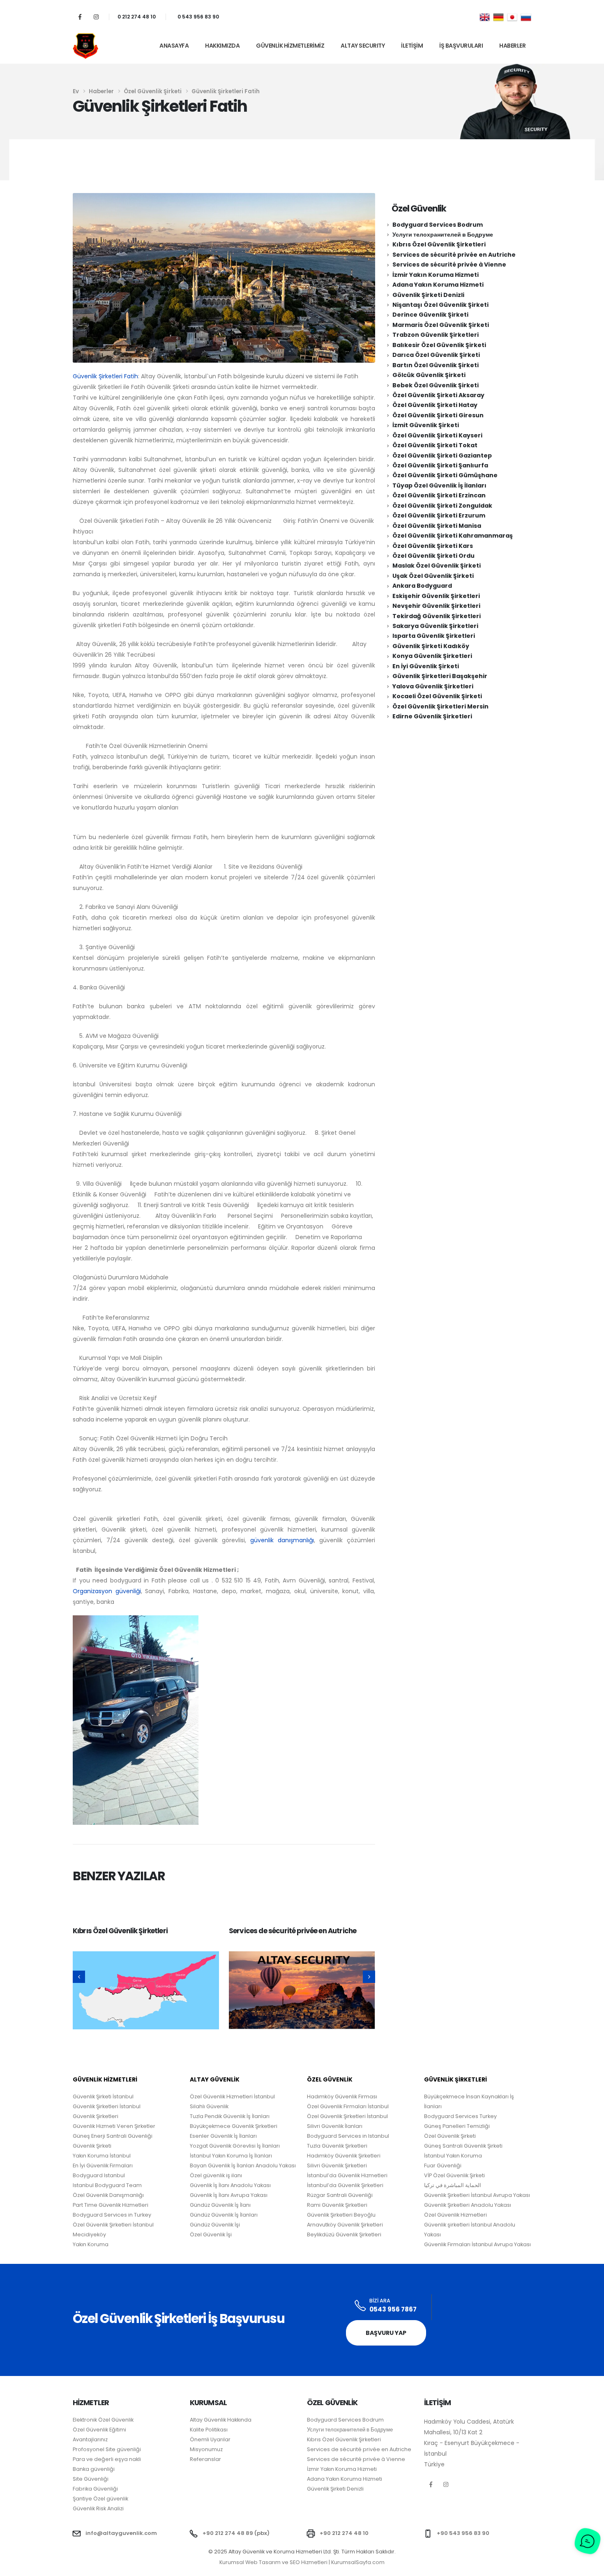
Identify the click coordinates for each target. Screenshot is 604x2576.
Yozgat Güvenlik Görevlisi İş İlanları (235, 2146)
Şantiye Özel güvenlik (100, 2499)
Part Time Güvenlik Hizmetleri (111, 2205)
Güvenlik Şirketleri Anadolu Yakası (468, 2205)
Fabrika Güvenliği (95, 2489)
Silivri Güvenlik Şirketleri (337, 2165)
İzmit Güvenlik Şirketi (426, 425)
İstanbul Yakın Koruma (453, 2156)
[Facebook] (80, 17)
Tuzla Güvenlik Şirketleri (337, 2146)
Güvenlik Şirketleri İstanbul (107, 2106)
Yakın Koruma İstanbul (102, 2156)
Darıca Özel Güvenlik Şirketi (436, 355)
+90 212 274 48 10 (344, 2533)
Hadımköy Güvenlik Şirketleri (344, 2156)
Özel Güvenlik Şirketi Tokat (435, 445)
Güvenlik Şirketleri (96, 2116)
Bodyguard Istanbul (99, 2175)
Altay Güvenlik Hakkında (221, 2420)
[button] (79, 1977)
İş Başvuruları (461, 46)
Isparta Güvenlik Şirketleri (434, 636)
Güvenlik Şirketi (92, 2146)
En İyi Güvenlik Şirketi (426, 666)
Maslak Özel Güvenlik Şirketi (437, 566)
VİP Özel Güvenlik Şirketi (454, 2175)
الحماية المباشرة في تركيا (453, 2185)
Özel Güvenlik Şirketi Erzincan (439, 495)
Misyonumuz (206, 2449)
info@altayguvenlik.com (121, 2533)
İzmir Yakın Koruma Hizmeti (436, 275)
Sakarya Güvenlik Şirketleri (435, 626)
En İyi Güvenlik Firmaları (103, 2165)
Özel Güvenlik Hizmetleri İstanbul (232, 2096)
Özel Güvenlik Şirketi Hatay (435, 405)
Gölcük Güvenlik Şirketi (429, 375)
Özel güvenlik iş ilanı (216, 2175)
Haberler (512, 46)
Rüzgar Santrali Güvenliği (340, 2195)
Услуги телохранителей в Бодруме (443, 235)
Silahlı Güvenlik (209, 2106)
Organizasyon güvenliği (107, 1591)
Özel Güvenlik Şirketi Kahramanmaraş (453, 536)
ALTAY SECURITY (363, 46)
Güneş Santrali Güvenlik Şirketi (463, 2146)
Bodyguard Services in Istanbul (348, 2136)
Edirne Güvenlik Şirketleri (432, 716)
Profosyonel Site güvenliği (107, 2449)
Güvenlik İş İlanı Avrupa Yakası (229, 2195)
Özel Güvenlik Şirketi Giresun (438, 415)
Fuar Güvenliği (443, 2165)
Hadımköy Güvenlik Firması (342, 2096)
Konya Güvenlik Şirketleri (432, 656)
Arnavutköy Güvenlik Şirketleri (345, 2225)
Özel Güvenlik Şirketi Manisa (437, 526)
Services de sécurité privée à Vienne (449, 264)
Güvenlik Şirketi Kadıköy (431, 646)
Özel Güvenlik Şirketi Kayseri (437, 435)
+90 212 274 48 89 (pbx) (236, 2533)
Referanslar (205, 2459)
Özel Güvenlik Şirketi (450, 2136)
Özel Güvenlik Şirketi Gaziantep (442, 455)
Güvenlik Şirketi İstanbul (103, 2096)
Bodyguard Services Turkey (460, 2116)
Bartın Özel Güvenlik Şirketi (436, 365)
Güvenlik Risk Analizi (98, 2508)
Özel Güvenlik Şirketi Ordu (433, 556)
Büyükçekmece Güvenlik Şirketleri (234, 2126)
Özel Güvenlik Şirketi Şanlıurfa (440, 465)
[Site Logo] (85, 46)
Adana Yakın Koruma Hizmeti (438, 285)
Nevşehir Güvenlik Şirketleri (436, 606)
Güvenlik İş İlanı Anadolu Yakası (230, 2185)
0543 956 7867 (393, 2309)
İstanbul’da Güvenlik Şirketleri (345, 2185)
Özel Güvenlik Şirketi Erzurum (439, 515)
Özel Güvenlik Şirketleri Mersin (440, 706)
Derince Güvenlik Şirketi (430, 315)
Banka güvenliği (94, 2469)
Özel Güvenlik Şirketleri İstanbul (347, 2116)
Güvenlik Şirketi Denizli (428, 295)
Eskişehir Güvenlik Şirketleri (436, 596)
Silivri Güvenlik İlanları (335, 2126)
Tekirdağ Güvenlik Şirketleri (437, 616)
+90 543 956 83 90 (463, 2533)
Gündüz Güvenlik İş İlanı (220, 2205)
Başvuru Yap (386, 2333)
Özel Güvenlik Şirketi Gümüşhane (445, 475)
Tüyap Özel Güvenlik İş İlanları (439, 485)
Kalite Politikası (209, 2430)
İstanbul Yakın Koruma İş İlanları (231, 2156)
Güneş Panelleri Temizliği (457, 2126)
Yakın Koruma (91, 2244)
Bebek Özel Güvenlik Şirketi (436, 385)
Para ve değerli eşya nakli (107, 2459)
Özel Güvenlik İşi (211, 2234)
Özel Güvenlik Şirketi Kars (433, 546)
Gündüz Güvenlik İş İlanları (224, 2215)
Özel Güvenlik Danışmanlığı (108, 2195)
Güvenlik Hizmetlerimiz (290, 46)
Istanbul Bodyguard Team (107, 2185)
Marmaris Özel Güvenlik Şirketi (441, 325)
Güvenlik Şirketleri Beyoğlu (341, 2215)
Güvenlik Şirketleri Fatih (105, 376)
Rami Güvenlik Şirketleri (337, 2205)
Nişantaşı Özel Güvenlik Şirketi (440, 305)
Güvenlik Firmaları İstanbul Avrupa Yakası (477, 2244)
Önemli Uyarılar (210, 2439)
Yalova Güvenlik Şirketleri (433, 686)
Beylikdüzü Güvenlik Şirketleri (344, 2234)
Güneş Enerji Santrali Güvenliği (113, 2136)
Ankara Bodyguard (422, 586)
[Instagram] (96, 17)
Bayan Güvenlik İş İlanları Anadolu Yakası (243, 2165)
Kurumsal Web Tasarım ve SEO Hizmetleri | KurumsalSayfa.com (302, 2562)
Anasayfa (174, 46)
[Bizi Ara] (361, 2306)
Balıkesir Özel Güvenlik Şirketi (439, 345)
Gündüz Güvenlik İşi (215, 2225)
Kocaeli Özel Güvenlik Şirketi (437, 696)
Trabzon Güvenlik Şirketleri (436, 335)
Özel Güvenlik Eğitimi (99, 2430)
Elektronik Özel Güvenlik (103, 2420)
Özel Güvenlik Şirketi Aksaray (438, 395)
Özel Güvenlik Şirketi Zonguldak (442, 506)
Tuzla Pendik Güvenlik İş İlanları (230, 2116)
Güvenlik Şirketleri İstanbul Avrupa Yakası (477, 2195)
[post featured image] (146, 1990)
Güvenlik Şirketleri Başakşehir (440, 676)
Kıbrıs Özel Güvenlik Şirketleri (120, 1931)
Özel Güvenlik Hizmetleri (455, 2215)
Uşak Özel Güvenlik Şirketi (433, 576)
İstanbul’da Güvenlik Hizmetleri (347, 2175)
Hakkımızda (222, 46)
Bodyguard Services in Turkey (112, 2215)
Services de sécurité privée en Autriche (293, 1931)
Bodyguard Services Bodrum (438, 225)
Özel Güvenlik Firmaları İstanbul (348, 2106)
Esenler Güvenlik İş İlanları (223, 2136)
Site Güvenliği (91, 2479)
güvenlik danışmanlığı (282, 1540)
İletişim (412, 46)
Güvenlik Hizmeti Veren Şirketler (114, 2126)
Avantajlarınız (90, 2439)
